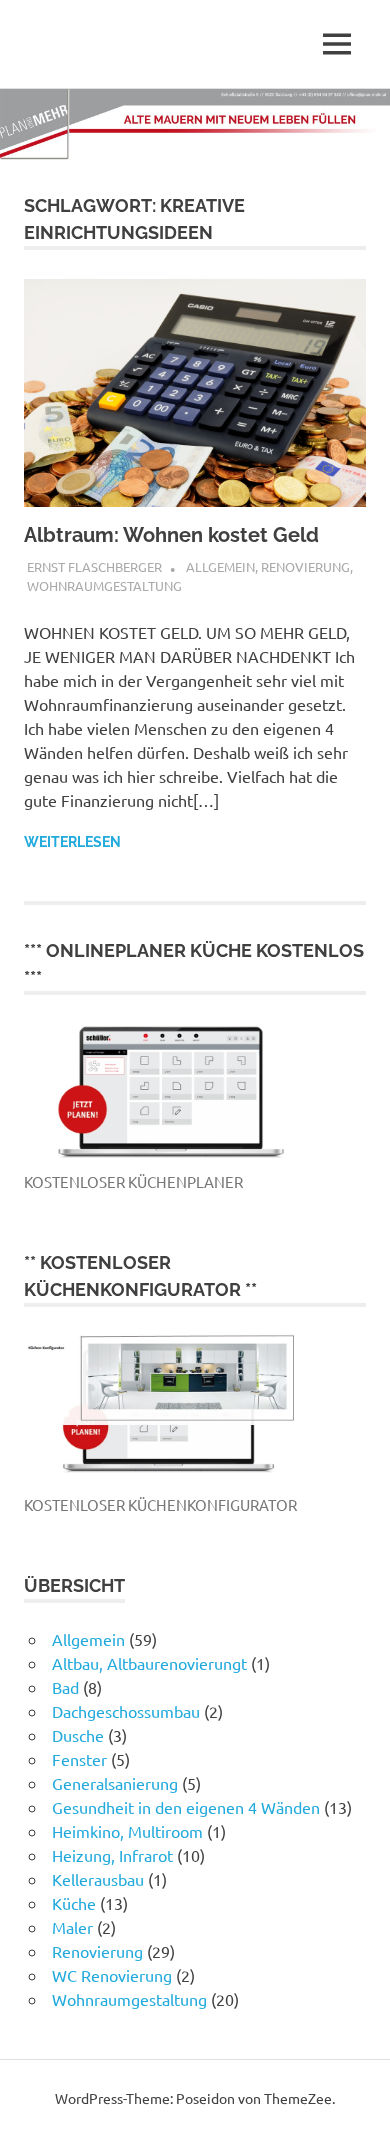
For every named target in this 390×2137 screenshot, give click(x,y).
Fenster (79, 1759)
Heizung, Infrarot (112, 1855)
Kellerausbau (98, 1879)
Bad (65, 1687)
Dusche (78, 1735)
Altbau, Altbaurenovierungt (149, 1663)
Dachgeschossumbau (126, 1711)
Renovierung (305, 566)
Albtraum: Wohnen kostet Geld (171, 535)
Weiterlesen (72, 842)
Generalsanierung (115, 1783)
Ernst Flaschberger (94, 566)
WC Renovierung (112, 1975)
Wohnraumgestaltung (104, 585)
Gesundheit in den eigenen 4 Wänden (186, 1807)
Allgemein (220, 566)
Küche (74, 1903)
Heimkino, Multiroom (127, 1831)
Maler (72, 1927)
